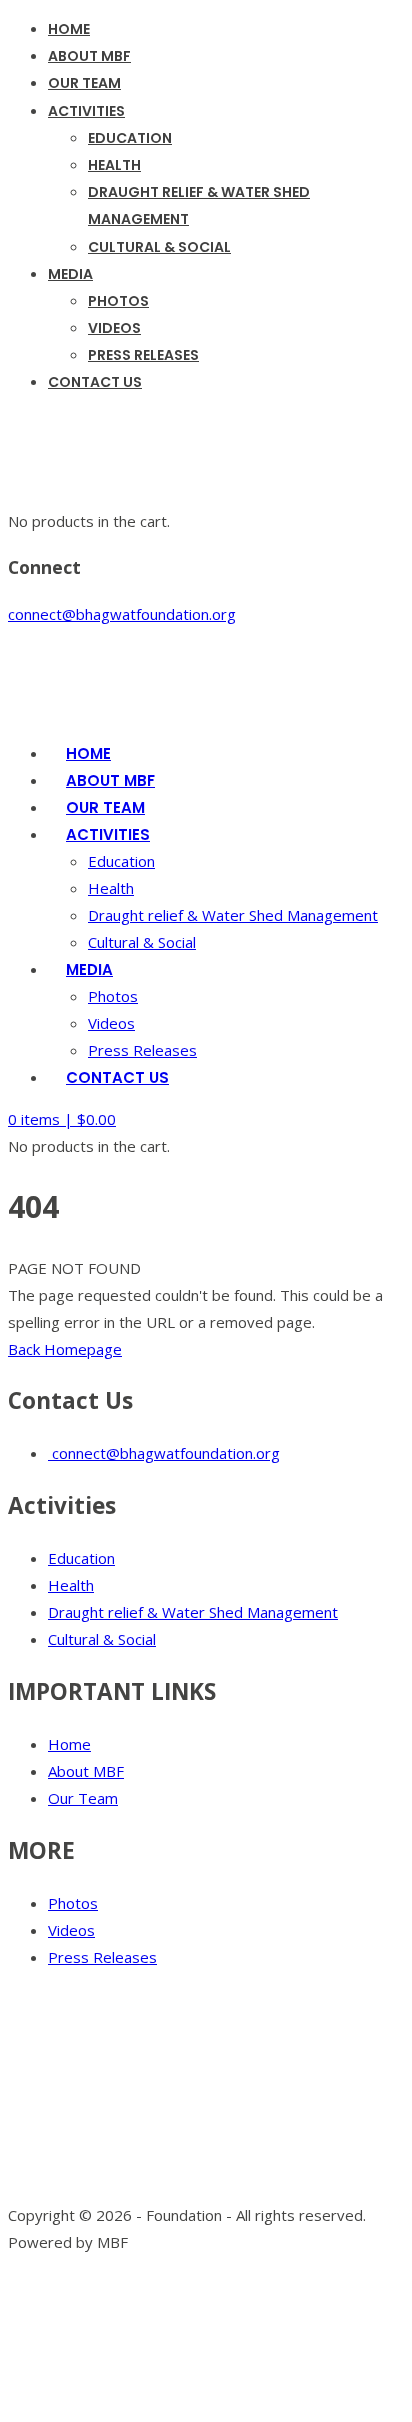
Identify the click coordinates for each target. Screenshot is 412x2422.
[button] (62, 1119)
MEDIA (70, 274)
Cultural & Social (159, 247)
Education (81, 1558)
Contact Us (95, 382)
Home (69, 1744)
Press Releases (143, 355)
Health (111, 888)
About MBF (86, 1771)
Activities (86, 111)
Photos (73, 1903)
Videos (111, 1023)
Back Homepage (65, 1349)
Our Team (83, 1798)
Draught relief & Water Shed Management (199, 205)
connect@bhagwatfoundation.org (164, 1453)
